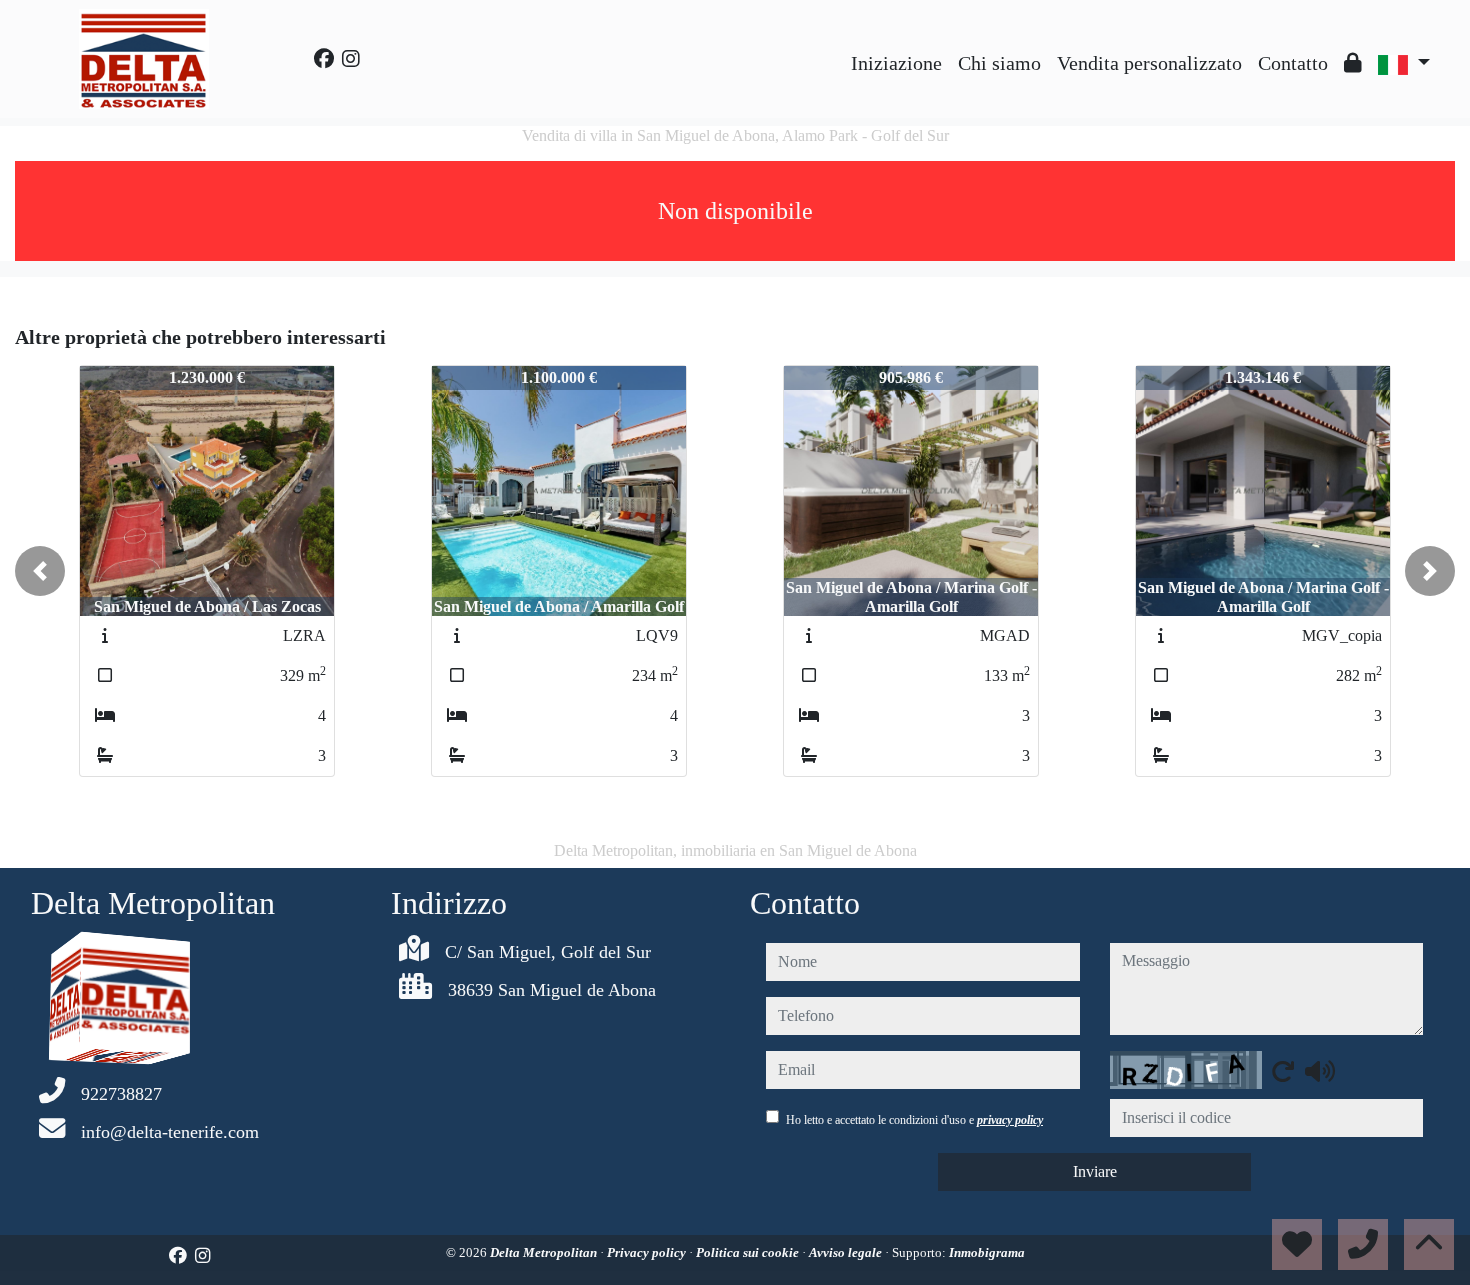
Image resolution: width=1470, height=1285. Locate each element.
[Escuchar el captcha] (1320, 1071)
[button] (40, 571)
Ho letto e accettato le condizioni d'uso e (914, 1120)
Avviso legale (847, 1252)
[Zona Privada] (1353, 63)
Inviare (1095, 1171)
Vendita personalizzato (1149, 63)
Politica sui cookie (749, 1252)
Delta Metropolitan (545, 1252)
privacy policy (1010, 1120)
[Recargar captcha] (1283, 1071)
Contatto (1293, 63)
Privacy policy (648, 1252)
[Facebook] (324, 59)
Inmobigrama (987, 1252)
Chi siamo (999, 63)
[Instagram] (351, 59)
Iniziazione (896, 63)
